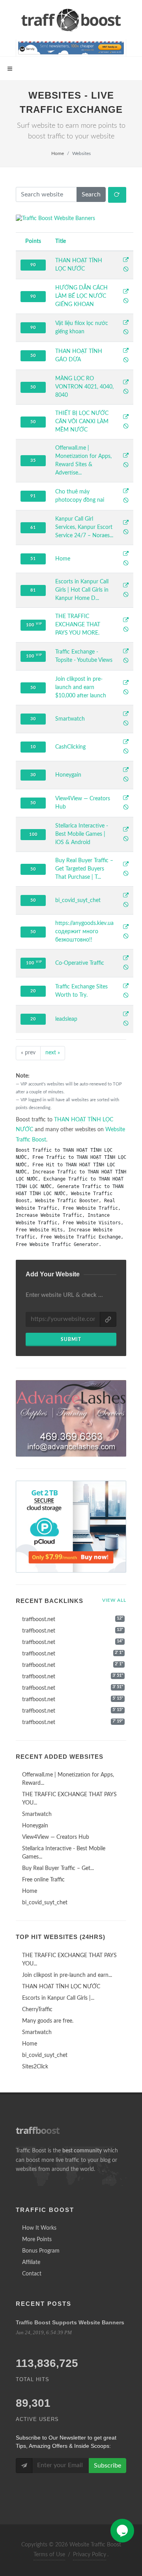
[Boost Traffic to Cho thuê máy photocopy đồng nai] (126, 492)
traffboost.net (39, 1620)
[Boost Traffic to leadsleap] (126, 1015)
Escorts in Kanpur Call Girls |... (58, 1998)
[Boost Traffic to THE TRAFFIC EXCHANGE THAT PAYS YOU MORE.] (126, 621)
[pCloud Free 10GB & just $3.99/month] (71, 1527)
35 (33, 460)
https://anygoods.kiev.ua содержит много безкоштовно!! (84, 932)
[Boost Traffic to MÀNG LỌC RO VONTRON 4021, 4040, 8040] (126, 383)
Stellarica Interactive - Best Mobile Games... (64, 1853)
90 (33, 265)
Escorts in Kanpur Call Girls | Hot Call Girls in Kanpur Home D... (82, 590)
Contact (32, 2274)
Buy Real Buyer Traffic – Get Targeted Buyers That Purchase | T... (84, 869)
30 (33, 719)
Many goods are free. (48, 2021)
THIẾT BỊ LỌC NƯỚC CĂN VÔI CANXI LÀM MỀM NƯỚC (82, 422)
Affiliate (31, 2262)
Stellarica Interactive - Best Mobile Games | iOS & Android (82, 834)
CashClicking (70, 747)
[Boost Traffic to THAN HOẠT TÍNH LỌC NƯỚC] (126, 261)
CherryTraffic (37, 2010)
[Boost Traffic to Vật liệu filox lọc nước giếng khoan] (126, 323)
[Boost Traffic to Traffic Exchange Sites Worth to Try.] (126, 987)
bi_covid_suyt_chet (78, 900)
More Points (37, 2240)
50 (33, 356)
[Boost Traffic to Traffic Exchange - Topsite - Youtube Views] (126, 652)
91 (33, 496)
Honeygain (68, 775)
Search (91, 194)
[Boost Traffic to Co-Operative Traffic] (126, 959)
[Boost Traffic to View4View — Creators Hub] (126, 799)
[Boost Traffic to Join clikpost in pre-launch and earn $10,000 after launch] (126, 684)
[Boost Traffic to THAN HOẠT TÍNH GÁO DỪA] (126, 351)
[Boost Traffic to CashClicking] (126, 743)
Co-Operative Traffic (80, 963)
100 (34, 625)
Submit (71, 1339)
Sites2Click (35, 2067)
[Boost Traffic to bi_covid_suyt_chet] (126, 896)
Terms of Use (49, 2555)
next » (53, 1053)
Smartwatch (70, 719)
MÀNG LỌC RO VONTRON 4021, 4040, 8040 (84, 387)
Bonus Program (41, 2251)
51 (33, 559)
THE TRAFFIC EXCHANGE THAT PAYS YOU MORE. (78, 625)
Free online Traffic (43, 1880)
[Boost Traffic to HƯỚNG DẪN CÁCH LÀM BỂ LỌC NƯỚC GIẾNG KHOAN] (126, 292)
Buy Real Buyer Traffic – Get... (58, 1868)
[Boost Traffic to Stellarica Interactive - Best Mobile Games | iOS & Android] (126, 830)
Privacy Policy (90, 2555)
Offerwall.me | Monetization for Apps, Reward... (68, 1779)
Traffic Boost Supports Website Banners (70, 2322)
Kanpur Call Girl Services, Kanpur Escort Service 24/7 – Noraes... (84, 527)
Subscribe (107, 2466)
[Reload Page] (117, 195)
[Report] (126, 270)
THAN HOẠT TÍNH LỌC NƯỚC (61, 1987)
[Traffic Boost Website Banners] (71, 219)
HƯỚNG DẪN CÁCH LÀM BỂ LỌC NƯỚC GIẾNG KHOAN (81, 296)
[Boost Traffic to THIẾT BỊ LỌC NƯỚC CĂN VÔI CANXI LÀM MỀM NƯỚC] (126, 418)
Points (33, 241)
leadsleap (66, 1019)
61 (33, 528)
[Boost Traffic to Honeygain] (126, 771)
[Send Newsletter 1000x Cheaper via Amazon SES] (71, 48)
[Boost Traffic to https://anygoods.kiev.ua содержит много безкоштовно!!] (126, 928)
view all (114, 1600)
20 (33, 991)
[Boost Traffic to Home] (126, 555)
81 (33, 590)
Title (61, 241)
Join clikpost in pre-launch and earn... (67, 1975)
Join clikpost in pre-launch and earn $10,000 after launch (81, 687)
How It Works (39, 2228)
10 (33, 747)
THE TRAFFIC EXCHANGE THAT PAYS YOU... (69, 1799)
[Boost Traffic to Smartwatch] (126, 715)
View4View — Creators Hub (56, 1837)
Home (58, 153)
